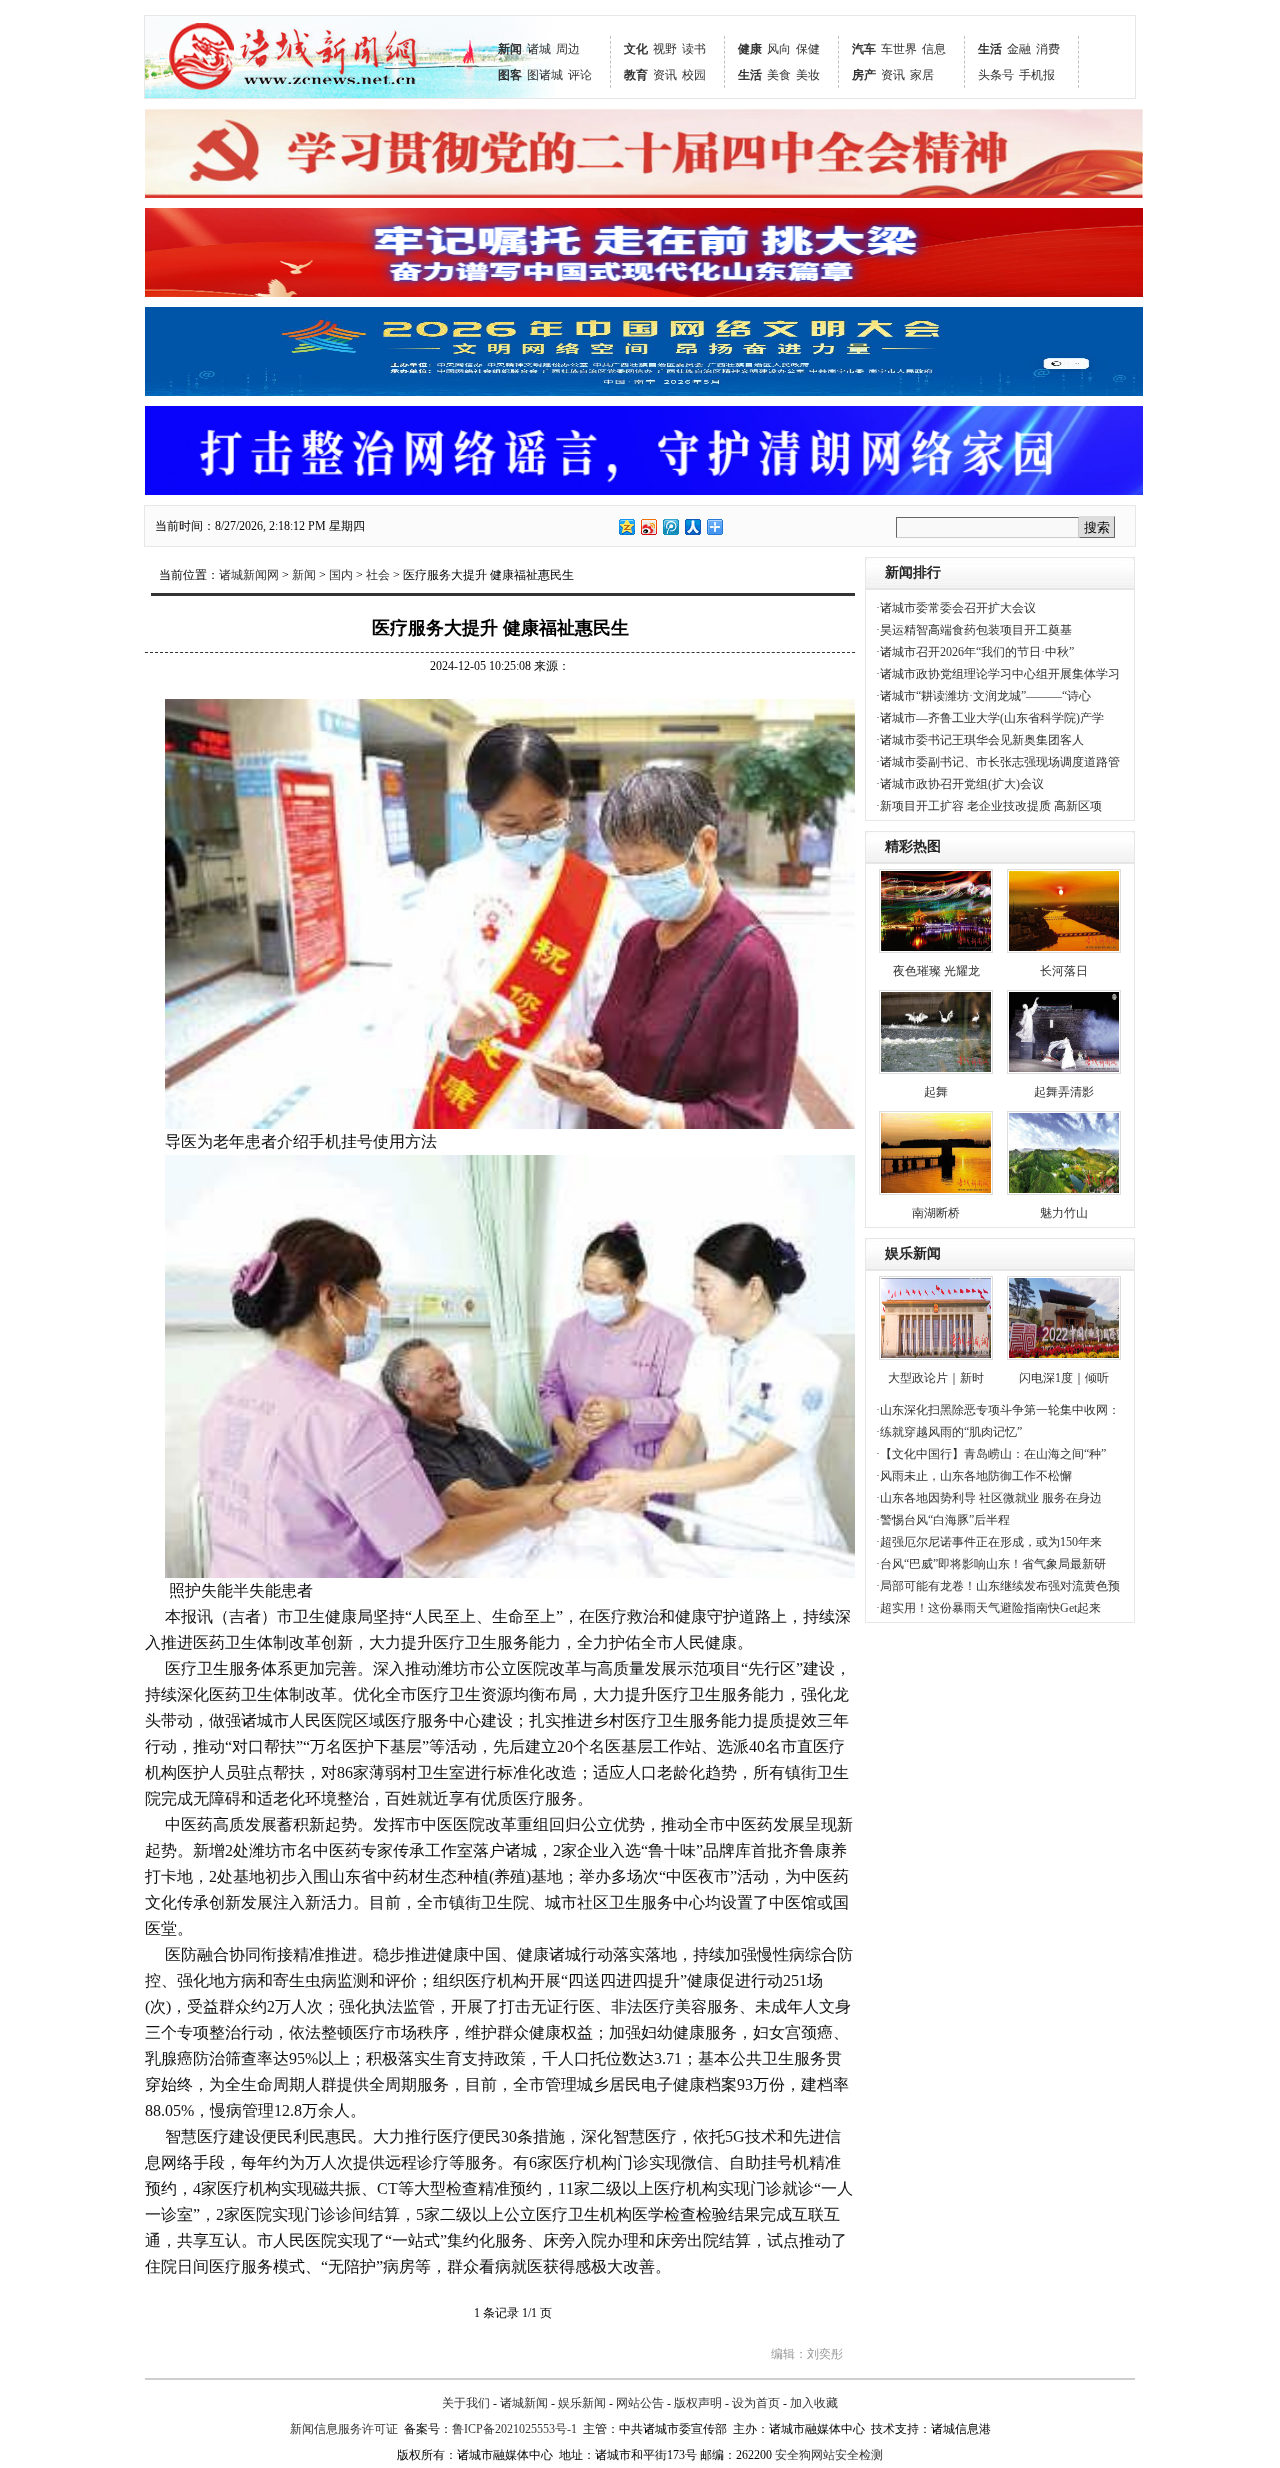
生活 (750, 75)
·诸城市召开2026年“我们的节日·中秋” (975, 652)
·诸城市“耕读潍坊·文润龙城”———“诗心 (983, 696)
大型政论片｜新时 (936, 1378)
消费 (1048, 49)
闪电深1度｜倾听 (1064, 1378)
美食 (779, 75)
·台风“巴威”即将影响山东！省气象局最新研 (991, 1564)
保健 (808, 49)
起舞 (936, 1092)
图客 (510, 75)
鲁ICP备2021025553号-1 (514, 2429)
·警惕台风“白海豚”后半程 (943, 1520)
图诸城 (545, 75)
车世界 (899, 49)
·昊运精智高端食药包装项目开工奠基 (974, 630)
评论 (580, 75)
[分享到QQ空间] (626, 526)
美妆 (808, 75)
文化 (636, 49)
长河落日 (1064, 971)
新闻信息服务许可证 (344, 2429)
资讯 (665, 75)
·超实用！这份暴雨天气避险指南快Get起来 (988, 1608)
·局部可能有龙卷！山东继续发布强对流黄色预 (998, 1586)
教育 (636, 75)
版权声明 (698, 2403)
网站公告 (640, 2403)
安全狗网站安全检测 (829, 2455)
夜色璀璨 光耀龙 (936, 971)
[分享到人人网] (692, 526)
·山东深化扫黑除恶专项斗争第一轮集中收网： (998, 1410)
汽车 (864, 49)
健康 (750, 49)
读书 (694, 49)
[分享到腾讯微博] (670, 526)
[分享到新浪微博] (648, 526)
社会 (378, 575)
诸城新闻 (524, 2403)
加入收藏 (814, 2403)
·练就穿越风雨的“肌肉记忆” (949, 1432)
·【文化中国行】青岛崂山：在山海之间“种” (991, 1454)
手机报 (1037, 75)
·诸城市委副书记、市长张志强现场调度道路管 (998, 762)
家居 (922, 75)
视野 (665, 49)
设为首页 (756, 2403)
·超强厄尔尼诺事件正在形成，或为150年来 (989, 1542)
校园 (694, 75)
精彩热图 (913, 846)
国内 (341, 575)
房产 (864, 75)
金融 (1019, 49)
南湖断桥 (936, 1213)
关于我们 (466, 2403)
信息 (934, 49)
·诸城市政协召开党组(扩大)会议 (960, 784)
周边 (568, 49)
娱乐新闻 (913, 1253)
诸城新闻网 (249, 575)
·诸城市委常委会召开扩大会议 (956, 608)
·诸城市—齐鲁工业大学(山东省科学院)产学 (990, 718)
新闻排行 (913, 572)
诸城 (539, 49)
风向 (779, 49)
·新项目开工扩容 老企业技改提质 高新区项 (989, 806)
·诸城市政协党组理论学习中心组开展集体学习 (998, 674)
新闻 (510, 49)
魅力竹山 (1064, 1213)
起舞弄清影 (1064, 1092)
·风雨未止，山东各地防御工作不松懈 (974, 1476)
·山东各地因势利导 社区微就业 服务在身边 (989, 1498)
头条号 (996, 75)
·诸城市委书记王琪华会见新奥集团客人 (980, 740)
